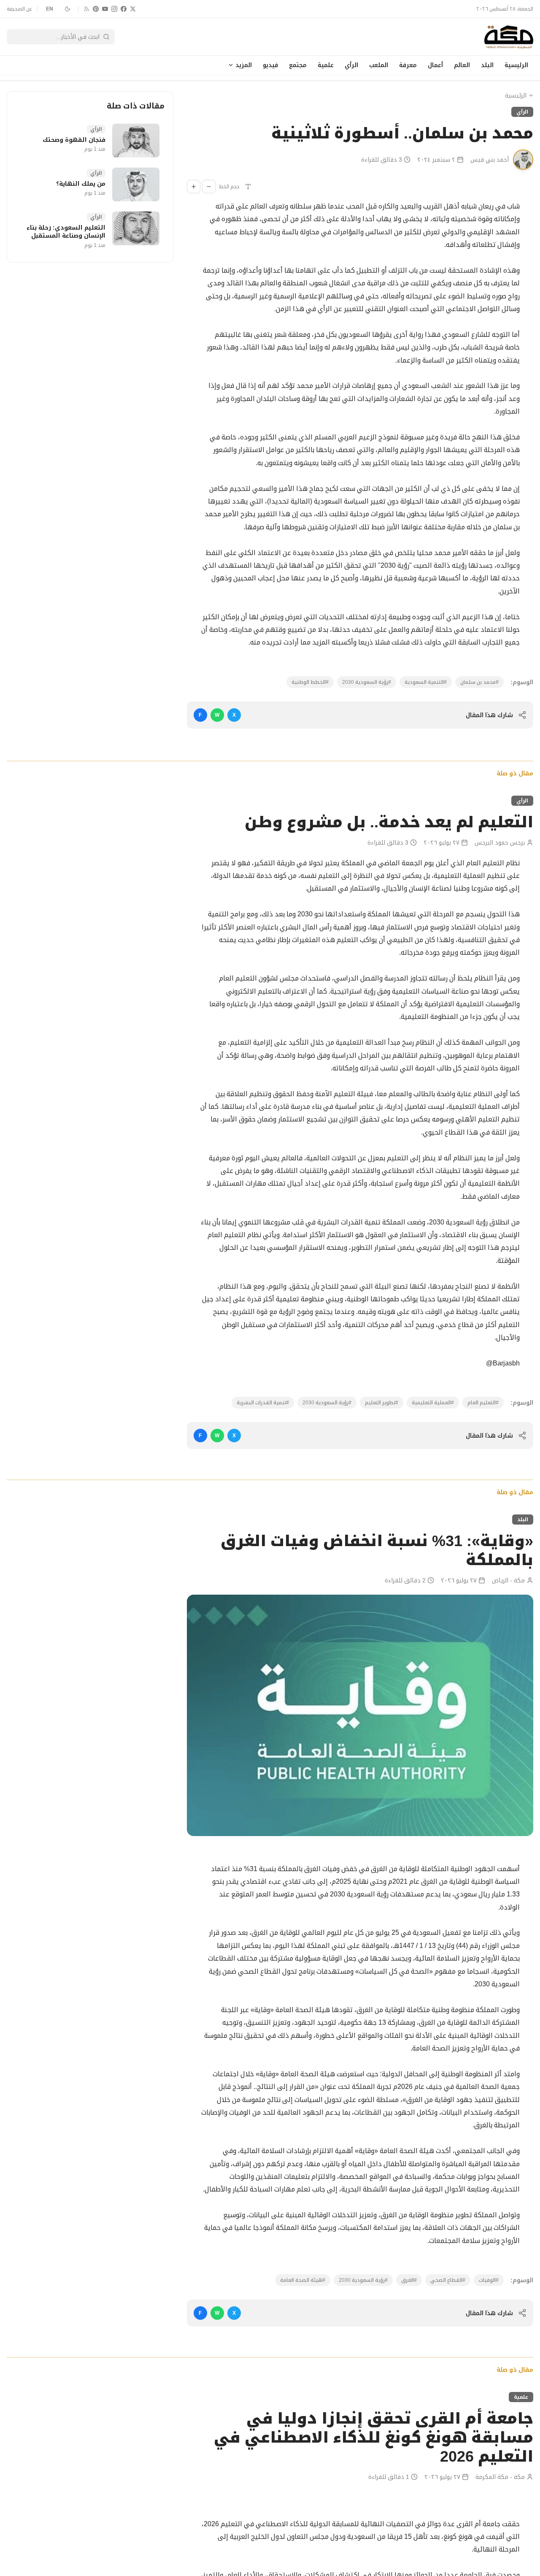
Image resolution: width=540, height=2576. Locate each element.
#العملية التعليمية (433, 1403)
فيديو (270, 65)
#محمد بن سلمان (479, 682)
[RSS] (86, 9)
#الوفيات (489, 2280)
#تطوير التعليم (382, 1403)
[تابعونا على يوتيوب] (105, 9)
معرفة (408, 65)
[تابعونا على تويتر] (133, 9)
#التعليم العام (483, 1403)
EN (50, 9)
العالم (462, 65)
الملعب (379, 65)
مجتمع (298, 65)
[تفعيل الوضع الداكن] (67, 9)
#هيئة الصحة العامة (303, 2280)
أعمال (435, 65)
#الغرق (409, 2280)
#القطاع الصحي (448, 2280)
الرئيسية (516, 65)
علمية (326, 65)
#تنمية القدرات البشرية (263, 1403)
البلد (487, 65)
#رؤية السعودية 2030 (367, 682)
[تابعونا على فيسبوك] (124, 9)
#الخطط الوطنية (310, 682)
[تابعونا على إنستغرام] (114, 9)
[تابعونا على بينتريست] (96, 9)
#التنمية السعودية (426, 682)
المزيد (244, 65)
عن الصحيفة (19, 9)
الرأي (351, 65)
